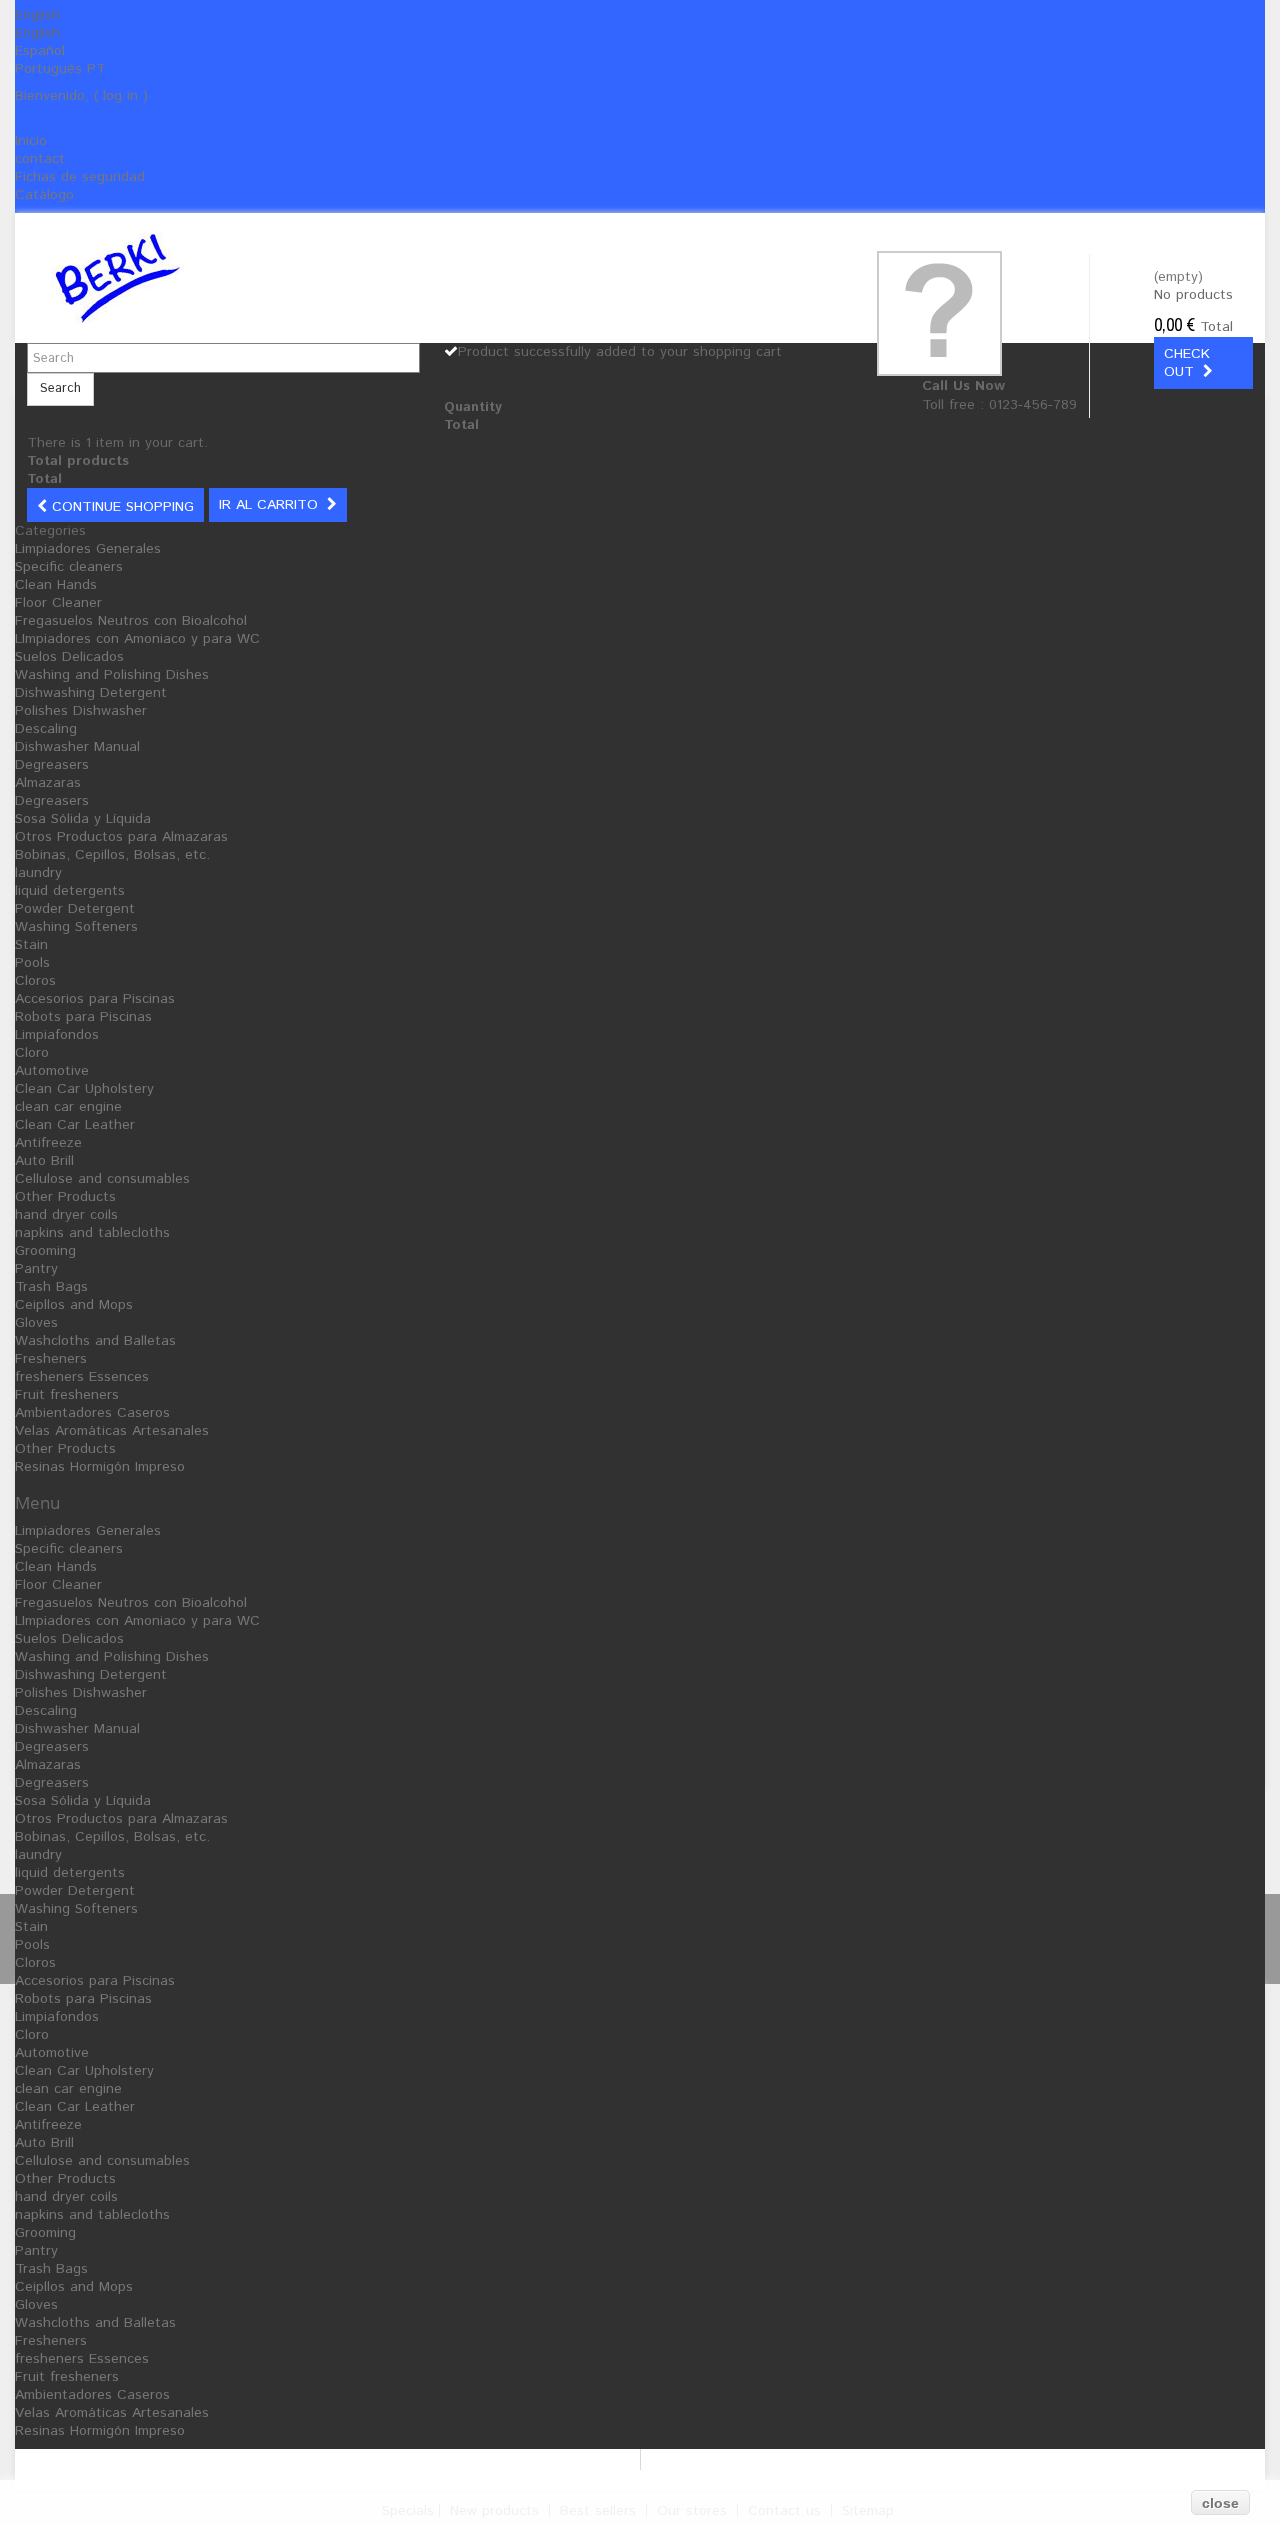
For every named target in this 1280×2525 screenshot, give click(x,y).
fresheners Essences (82, 1377)
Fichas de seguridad (80, 177)
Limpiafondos (57, 1035)
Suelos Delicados (69, 657)
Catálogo (44, 195)
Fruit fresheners (67, 1395)
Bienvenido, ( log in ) (81, 96)
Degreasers (52, 765)
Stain (31, 945)
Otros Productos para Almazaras (121, 837)
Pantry (36, 1269)
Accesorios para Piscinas (95, 999)
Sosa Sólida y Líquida (83, 819)
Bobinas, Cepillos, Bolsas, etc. (112, 855)
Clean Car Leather (75, 1125)
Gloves (36, 1323)
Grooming (45, 1251)
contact (40, 159)
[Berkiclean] (238, 278)
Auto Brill (44, 1161)
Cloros (35, 981)
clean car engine (68, 1107)
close (1220, 2503)
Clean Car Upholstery (84, 1089)
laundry (38, 873)
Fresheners (51, 1359)
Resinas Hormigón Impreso (100, 1467)
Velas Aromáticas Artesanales (112, 1431)
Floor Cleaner (58, 603)
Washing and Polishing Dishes (112, 675)
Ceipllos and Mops (74, 1305)
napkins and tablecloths (92, 1233)
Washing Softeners (76, 927)
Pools (32, 963)
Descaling (46, 729)
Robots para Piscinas (83, 1017)
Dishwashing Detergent (91, 693)
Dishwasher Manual (77, 747)
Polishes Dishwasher (81, 711)
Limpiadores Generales (88, 549)
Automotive (52, 1071)
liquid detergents (70, 891)
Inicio (31, 141)
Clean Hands (56, 585)
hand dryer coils (66, 1215)
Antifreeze (48, 1143)
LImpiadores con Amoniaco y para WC (137, 639)
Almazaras (48, 783)
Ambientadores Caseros (92, 1413)
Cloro (32, 1053)
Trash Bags (51, 1287)
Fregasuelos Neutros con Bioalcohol (131, 621)
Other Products (65, 1197)
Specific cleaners (69, 567)
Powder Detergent (75, 909)
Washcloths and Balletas (95, 1341)
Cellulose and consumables (102, 1179)
